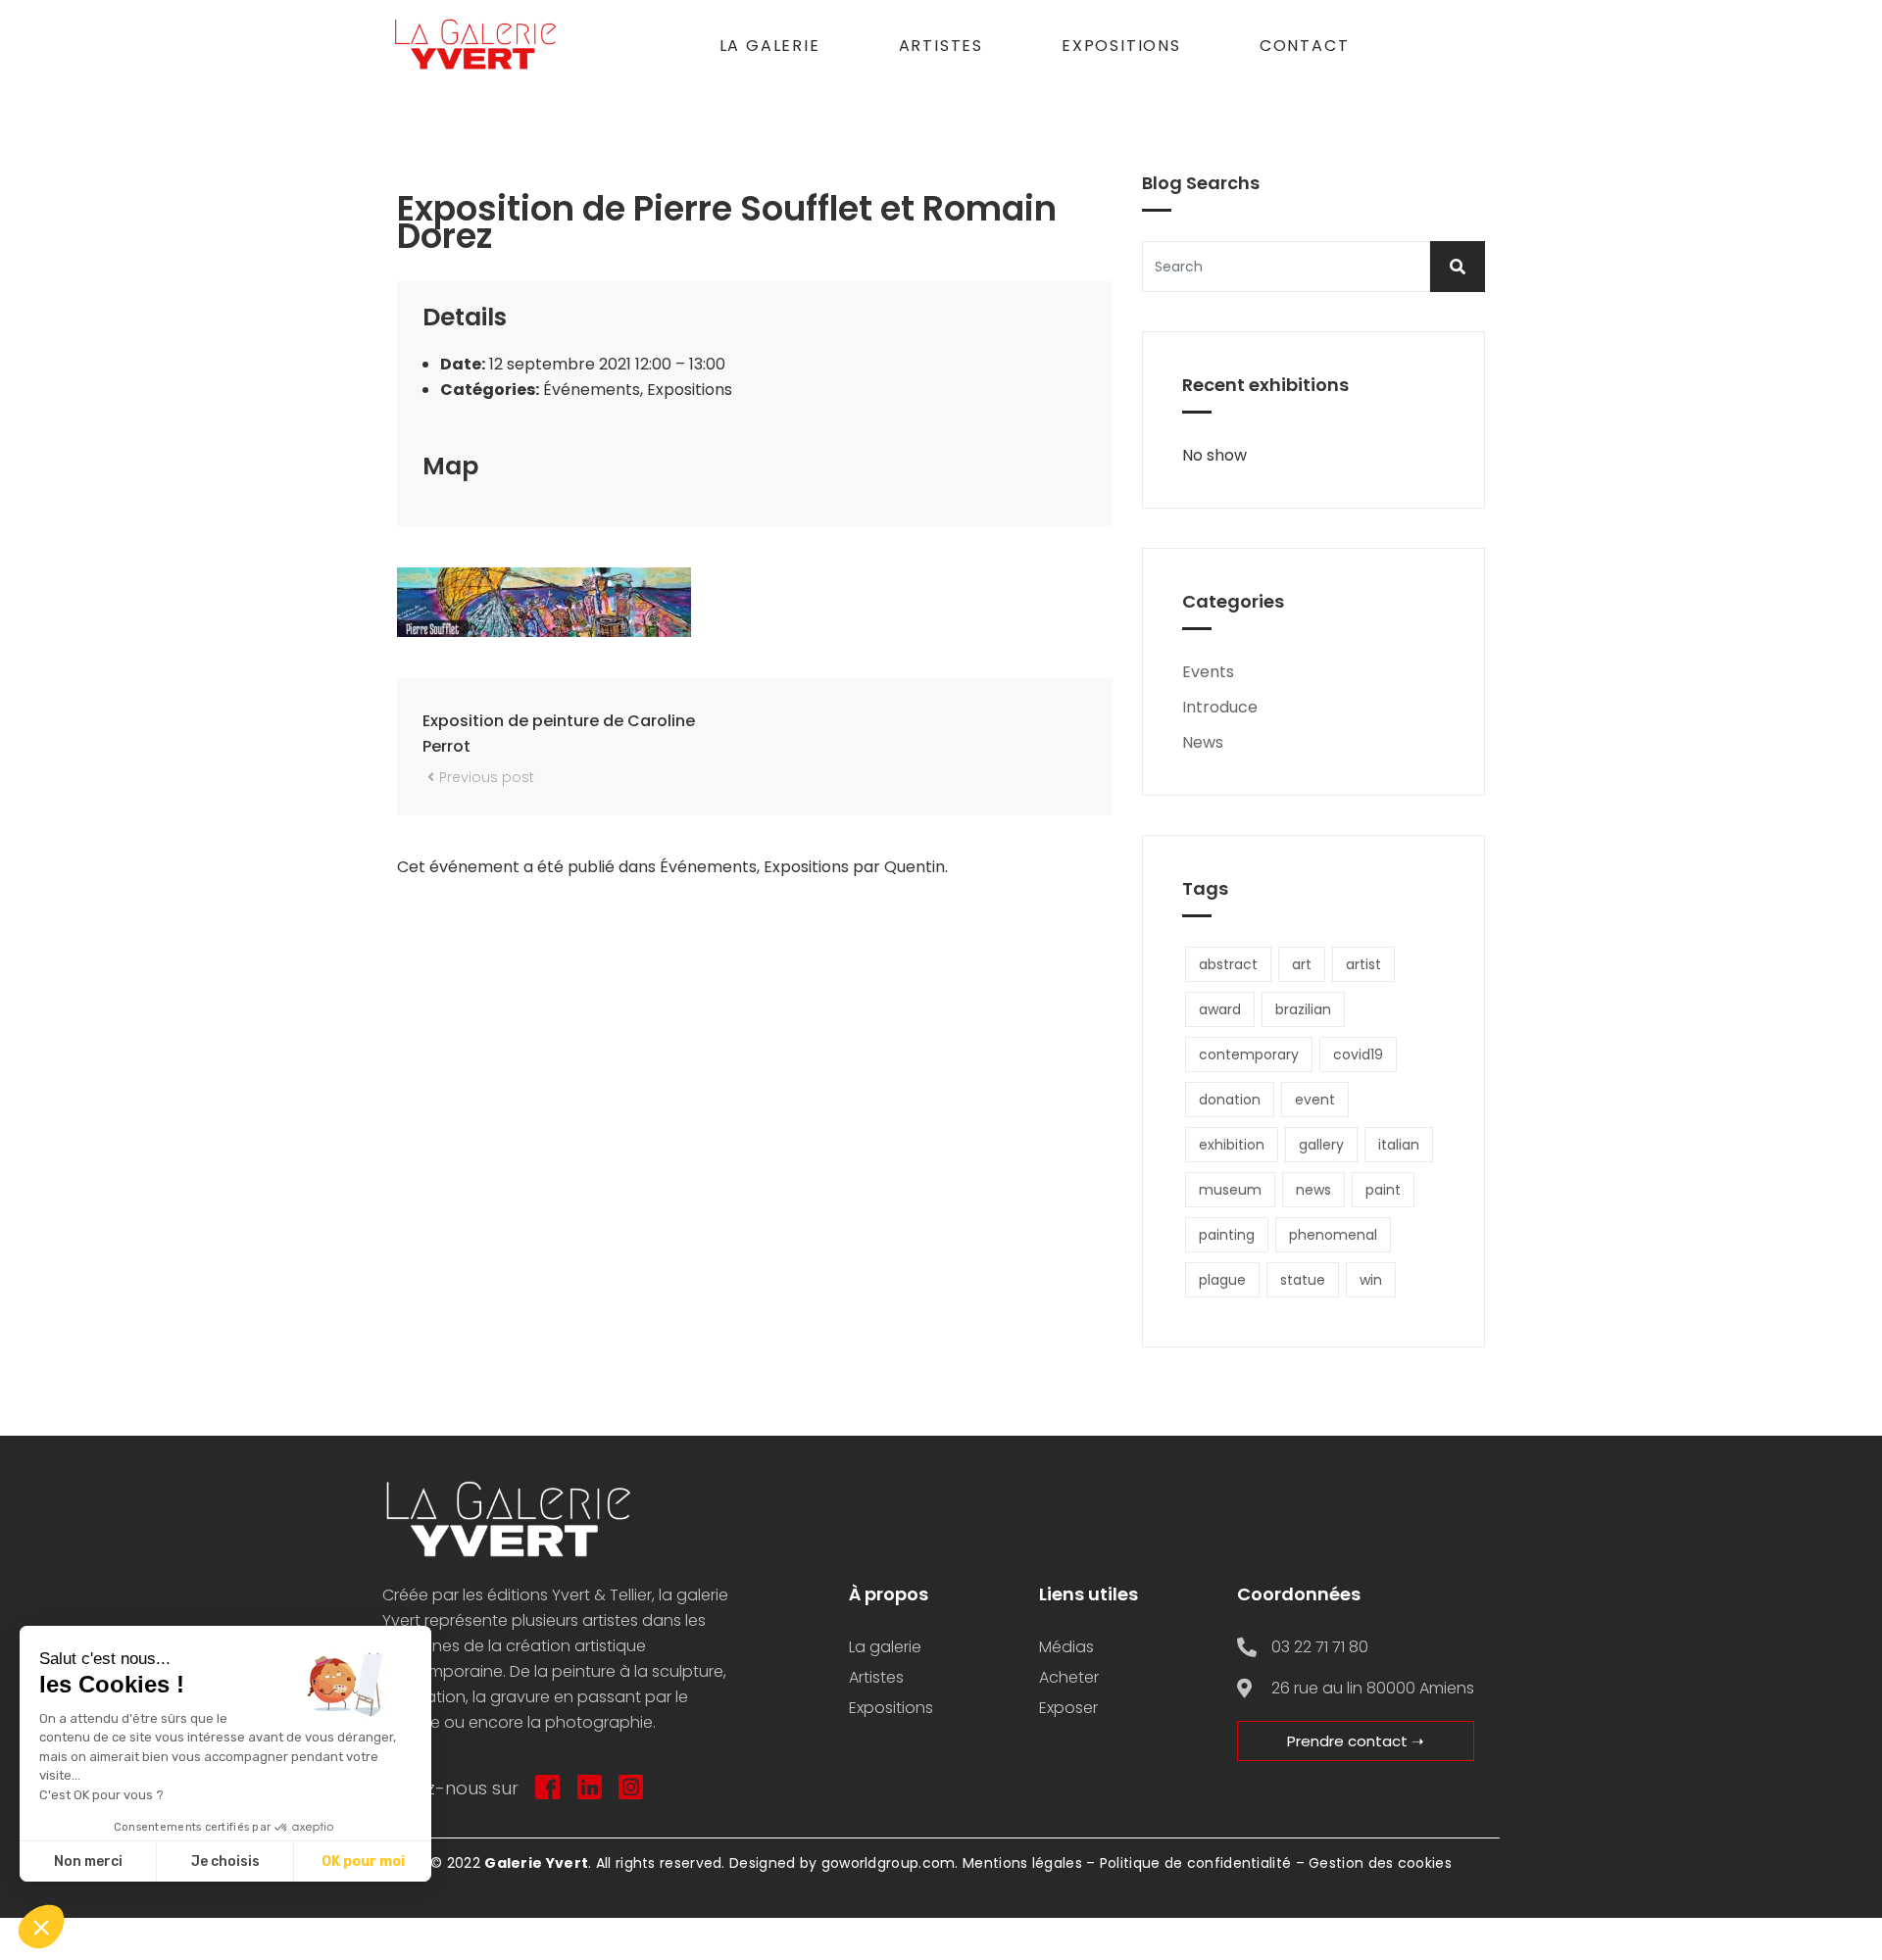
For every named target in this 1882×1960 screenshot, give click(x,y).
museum (1230, 1190)
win (1371, 1280)
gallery (1321, 1145)
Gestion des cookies (1380, 1863)
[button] (41, 1927)
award (1220, 1009)
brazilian (1303, 1009)
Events (1208, 672)
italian (1399, 1145)
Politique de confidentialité (1195, 1863)
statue (1303, 1280)
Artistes (941, 46)
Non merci (88, 1862)
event (1315, 1100)
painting (1227, 1235)
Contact (1305, 46)
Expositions (1121, 46)
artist (1363, 964)
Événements (592, 390)
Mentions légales (1022, 1863)
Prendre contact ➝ (1356, 1741)
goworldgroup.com (889, 1863)
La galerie (770, 46)
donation (1230, 1100)
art (1302, 964)
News (1203, 742)
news (1313, 1190)
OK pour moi (363, 1862)
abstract (1228, 964)
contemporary (1249, 1054)
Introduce (1220, 707)
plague (1222, 1280)
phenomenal (1333, 1235)
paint (1383, 1190)
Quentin (915, 867)
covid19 (1358, 1054)
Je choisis (225, 1862)
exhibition (1232, 1145)
